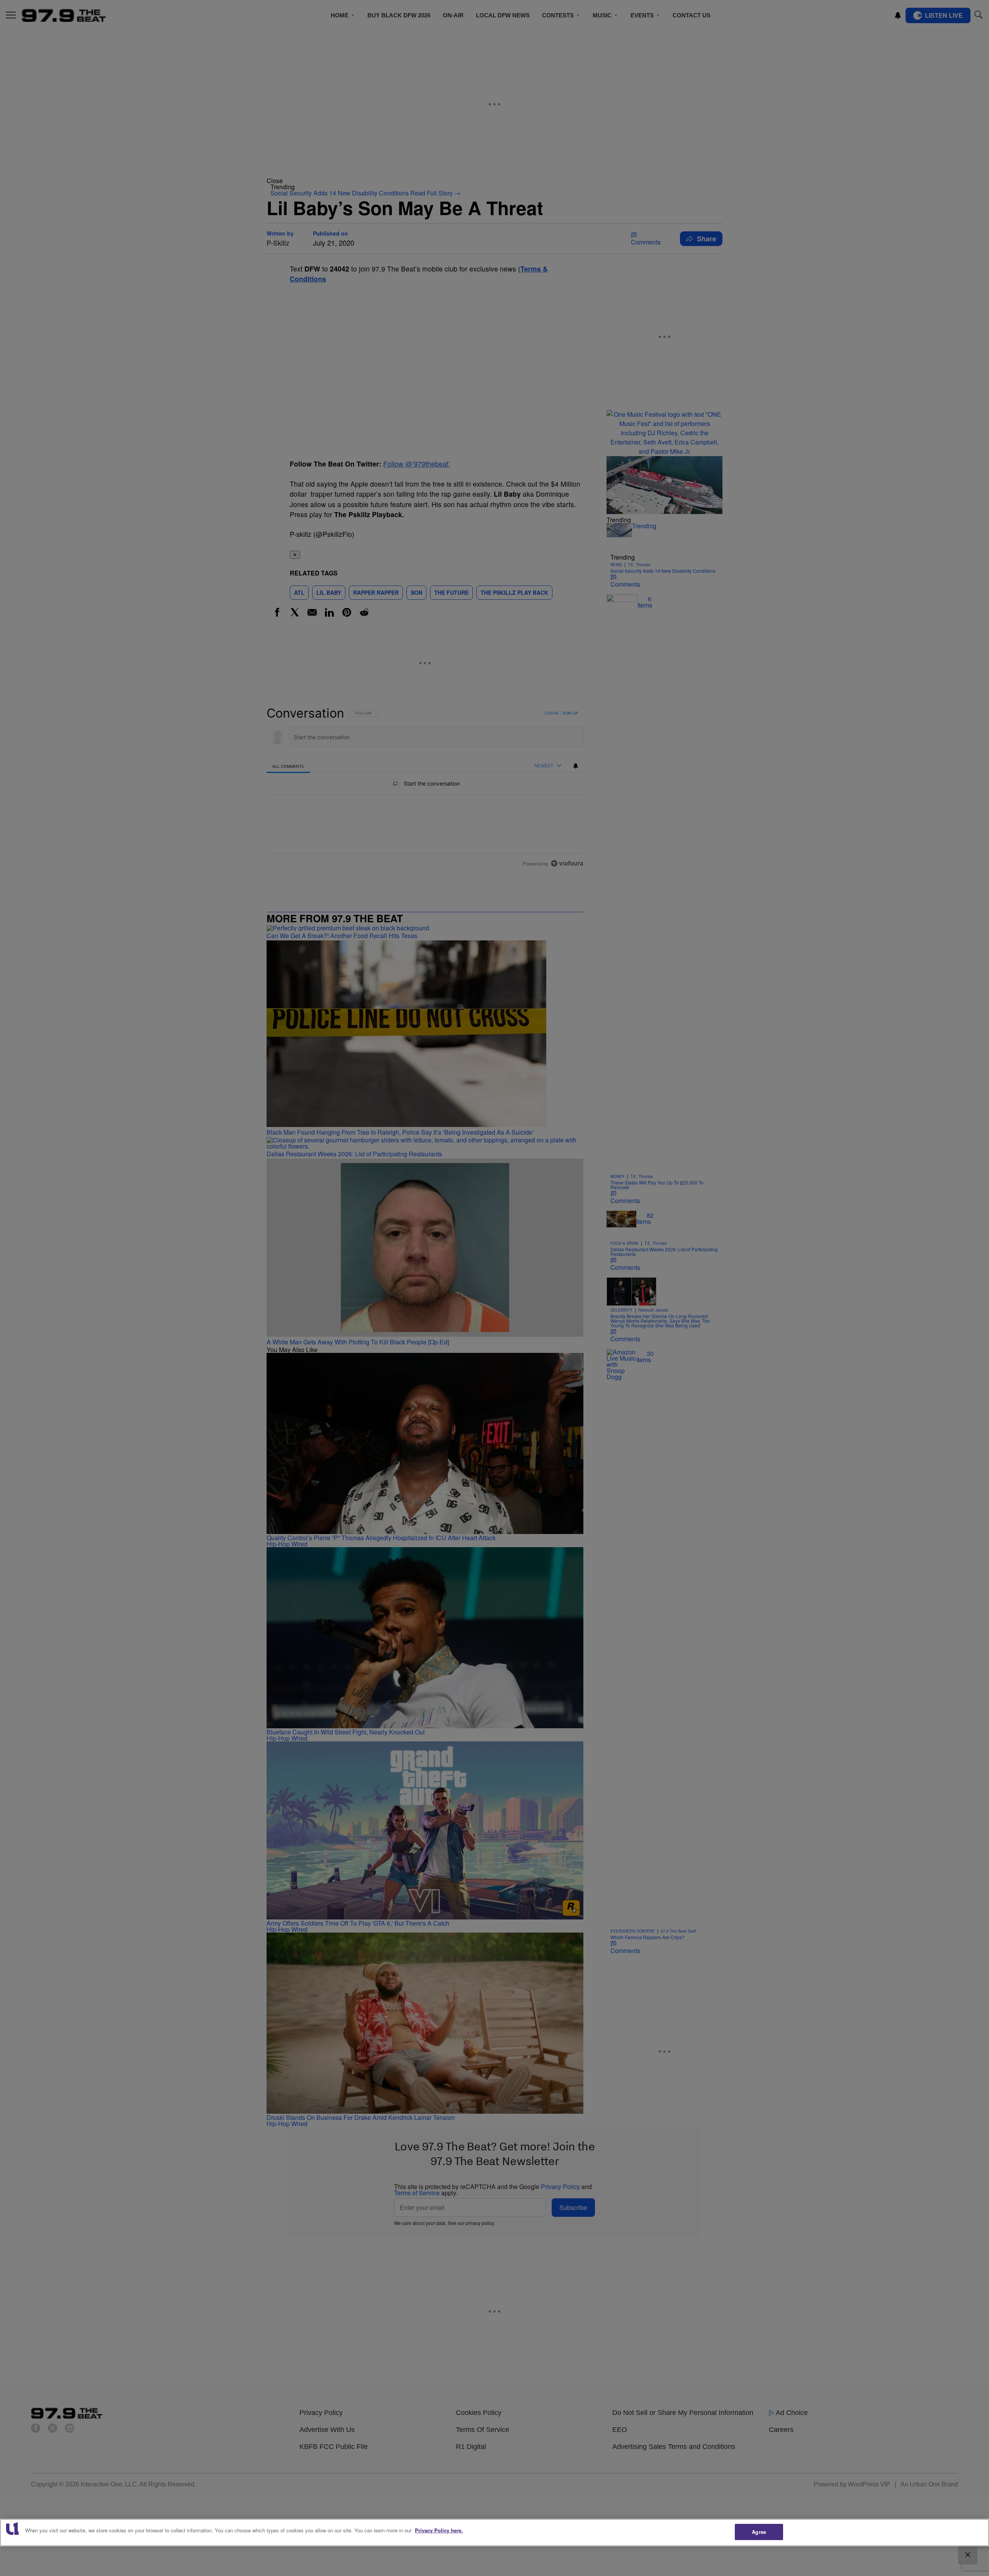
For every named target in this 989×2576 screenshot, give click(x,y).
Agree (759, 2532)
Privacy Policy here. (439, 2530)
